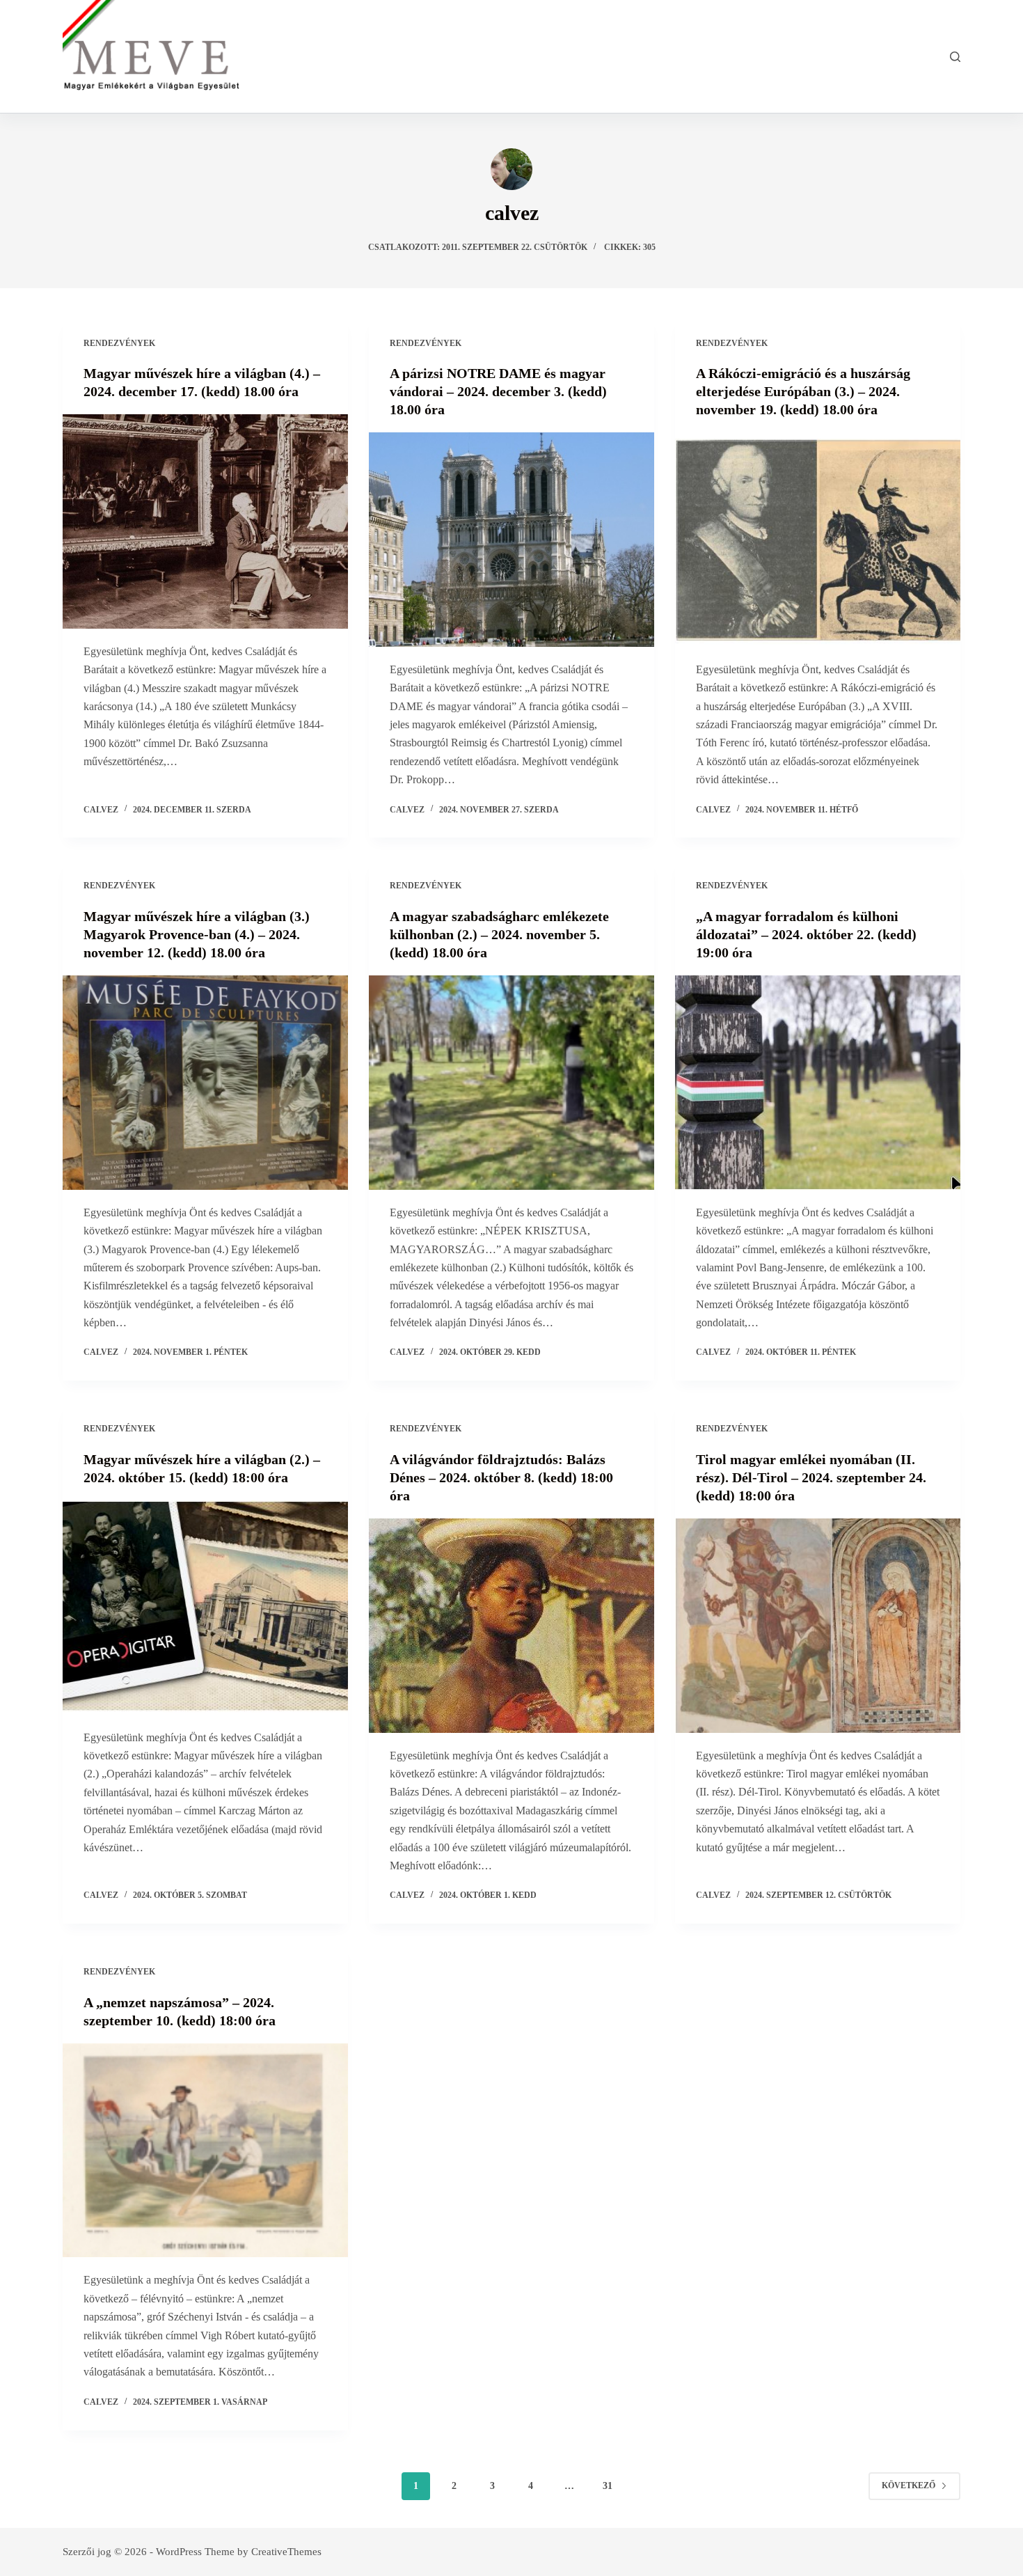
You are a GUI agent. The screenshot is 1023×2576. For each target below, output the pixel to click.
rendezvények (119, 343)
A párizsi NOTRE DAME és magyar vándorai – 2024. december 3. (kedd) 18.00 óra (498, 391)
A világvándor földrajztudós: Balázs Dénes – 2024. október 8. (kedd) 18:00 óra (501, 1477)
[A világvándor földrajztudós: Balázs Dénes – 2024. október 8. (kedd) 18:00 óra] (511, 1626)
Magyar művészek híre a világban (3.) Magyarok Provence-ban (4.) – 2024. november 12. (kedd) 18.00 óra (197, 934)
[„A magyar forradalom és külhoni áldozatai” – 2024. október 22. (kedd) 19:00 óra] (818, 1083)
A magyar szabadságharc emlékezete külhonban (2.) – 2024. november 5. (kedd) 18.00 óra (499, 934)
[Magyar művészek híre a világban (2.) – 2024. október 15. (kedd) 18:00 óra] (205, 1608)
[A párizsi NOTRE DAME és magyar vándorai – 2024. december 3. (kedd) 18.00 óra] (511, 540)
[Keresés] (955, 57)
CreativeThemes (286, 2552)
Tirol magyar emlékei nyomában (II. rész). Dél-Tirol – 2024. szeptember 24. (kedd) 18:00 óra (811, 1477)
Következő (909, 2485)
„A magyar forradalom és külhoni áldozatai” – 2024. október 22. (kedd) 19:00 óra (806, 934)
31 (608, 2486)
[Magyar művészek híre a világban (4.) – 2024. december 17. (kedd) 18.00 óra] (205, 521)
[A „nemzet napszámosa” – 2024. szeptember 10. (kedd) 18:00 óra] (205, 2151)
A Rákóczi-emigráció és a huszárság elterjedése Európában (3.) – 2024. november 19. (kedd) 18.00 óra (803, 391)
